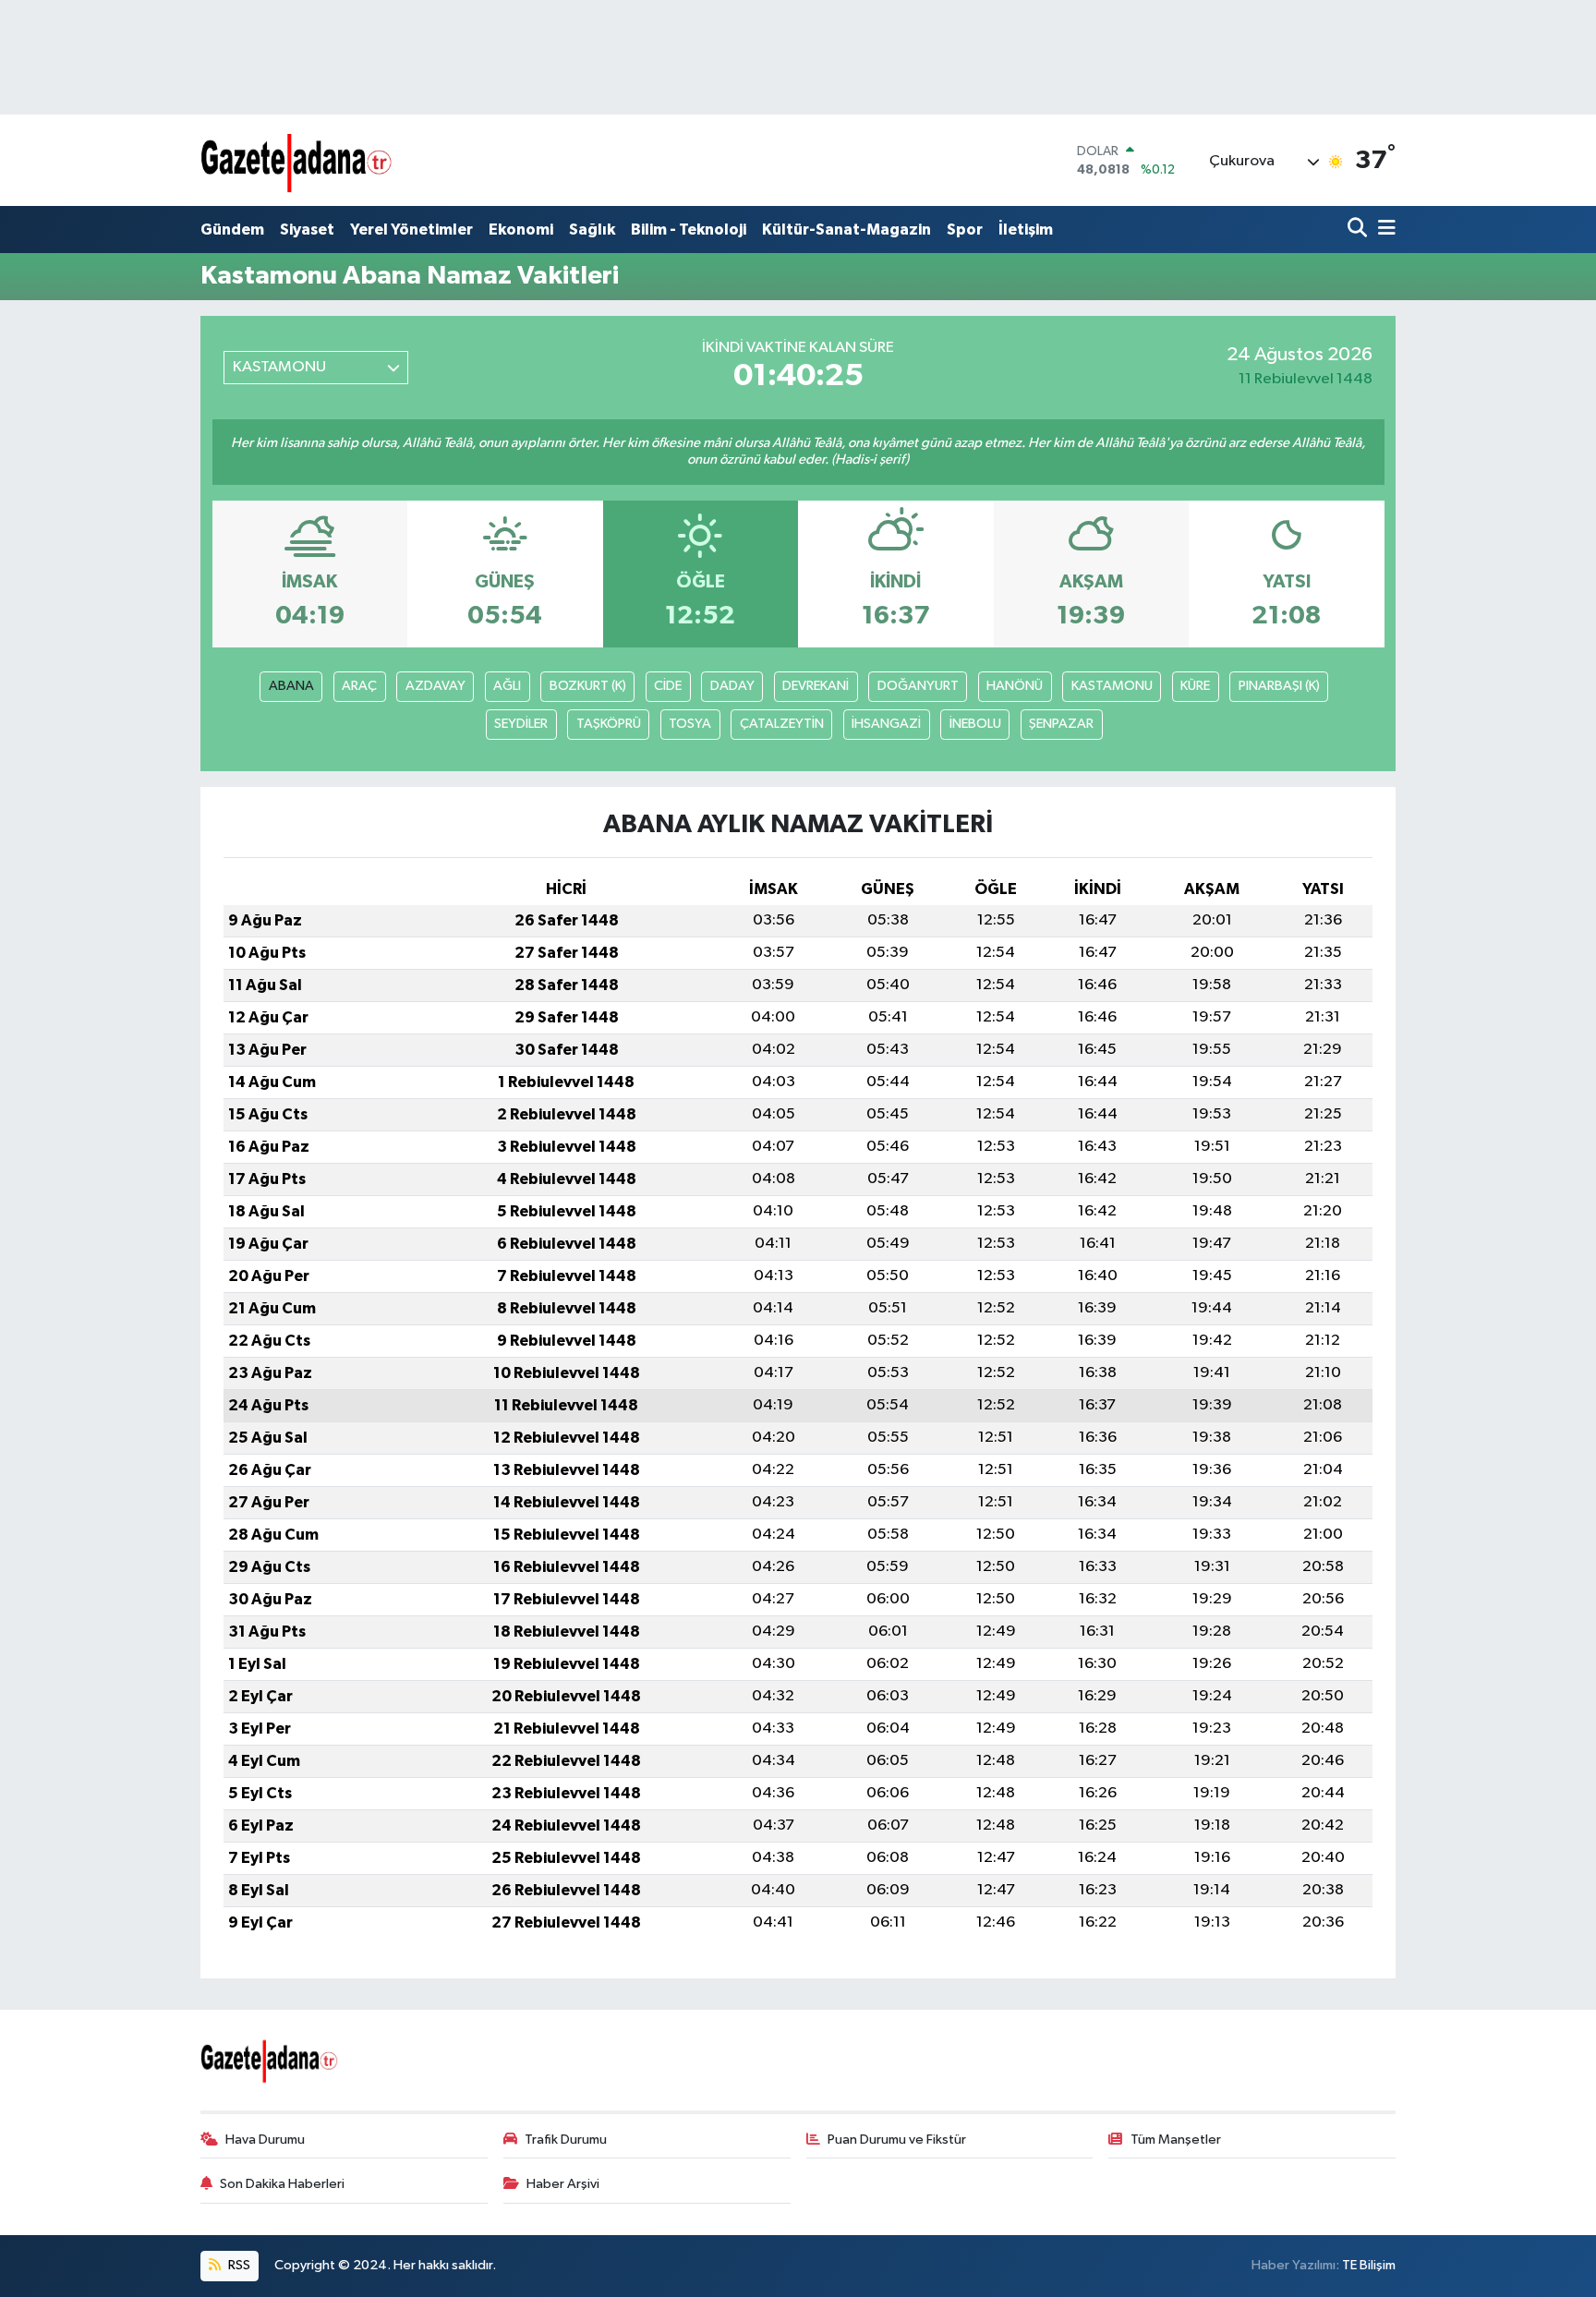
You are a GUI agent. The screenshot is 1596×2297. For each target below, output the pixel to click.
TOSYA (690, 724)
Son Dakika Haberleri (282, 2184)
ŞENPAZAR (1061, 724)
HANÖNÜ (1015, 686)
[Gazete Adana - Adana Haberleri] (297, 160)
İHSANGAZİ (886, 724)
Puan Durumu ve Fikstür (897, 2140)
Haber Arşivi (563, 2184)
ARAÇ (359, 686)
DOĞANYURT (918, 686)
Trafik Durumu (566, 2140)
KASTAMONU (1112, 686)
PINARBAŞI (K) (1279, 686)
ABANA (291, 686)
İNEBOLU (975, 724)
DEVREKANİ (816, 686)
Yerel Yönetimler (411, 230)
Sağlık (592, 230)
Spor (965, 230)
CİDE (668, 686)
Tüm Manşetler (1176, 2140)
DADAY (732, 686)
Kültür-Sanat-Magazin (846, 230)
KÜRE (1195, 686)
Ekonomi (521, 230)
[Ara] (1359, 230)
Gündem (232, 230)
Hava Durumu (265, 2140)
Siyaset (307, 230)
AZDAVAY (435, 686)
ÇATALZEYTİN (782, 724)
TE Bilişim (1369, 2265)
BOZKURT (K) (588, 686)
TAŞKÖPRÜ (609, 724)
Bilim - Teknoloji (689, 230)
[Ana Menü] (1384, 230)
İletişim (1026, 230)
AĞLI (507, 686)
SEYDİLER (521, 724)
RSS (238, 2265)
